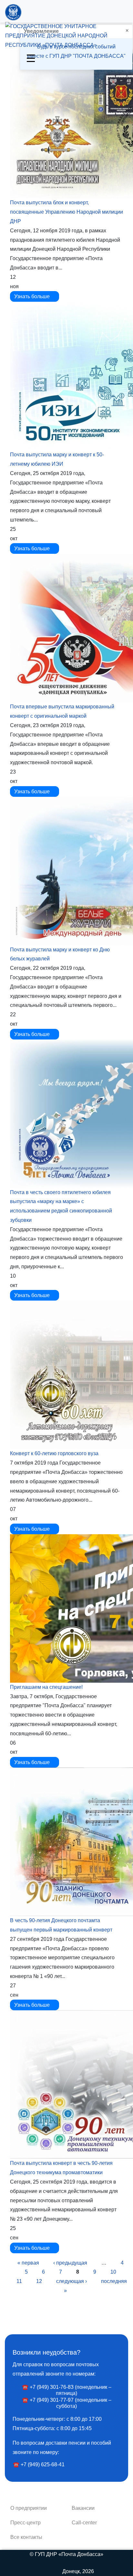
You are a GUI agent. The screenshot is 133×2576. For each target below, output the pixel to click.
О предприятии (29, 2508)
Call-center (84, 2523)
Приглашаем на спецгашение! (46, 1687)
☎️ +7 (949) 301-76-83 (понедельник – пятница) (67, 2390)
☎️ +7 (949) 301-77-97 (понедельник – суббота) (67, 2403)
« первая (28, 2263)
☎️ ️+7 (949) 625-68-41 (39, 2464)
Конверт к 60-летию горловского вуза (54, 1453)
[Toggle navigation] (31, 57)
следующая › (72, 2281)
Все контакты (26, 2537)
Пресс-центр (26, 2523)
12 (39, 2281)
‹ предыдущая (70, 2263)
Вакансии (83, 2508)
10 (113, 2272)
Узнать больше (33, 296)
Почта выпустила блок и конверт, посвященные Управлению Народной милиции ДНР (66, 212)
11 (19, 2281)
